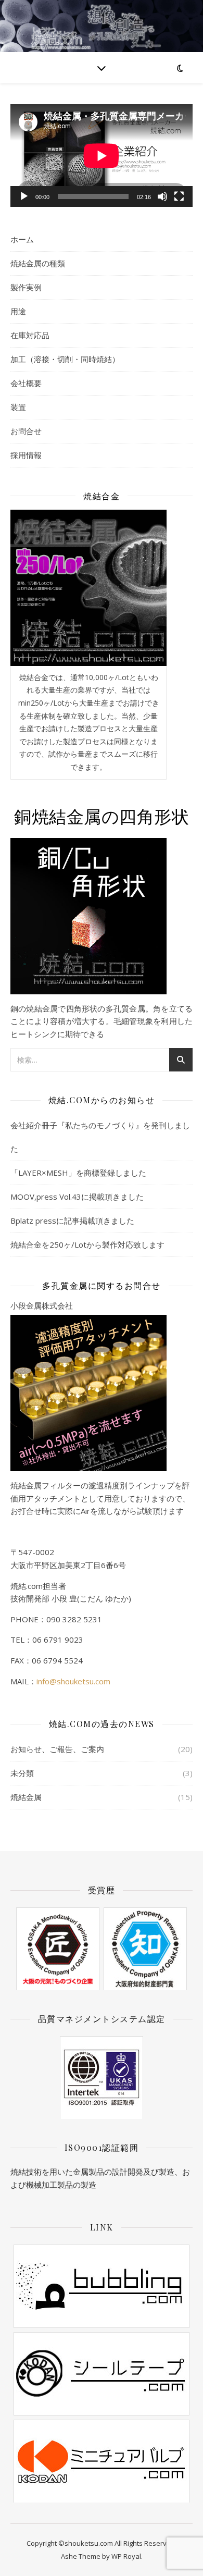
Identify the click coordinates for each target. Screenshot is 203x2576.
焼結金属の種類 (38, 263)
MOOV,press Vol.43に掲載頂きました (77, 1197)
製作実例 (26, 287)
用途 (18, 311)
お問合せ (26, 431)
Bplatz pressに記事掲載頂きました (72, 1221)
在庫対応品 (30, 335)
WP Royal (126, 2556)
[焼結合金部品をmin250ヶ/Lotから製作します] (88, 588)
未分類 (22, 1773)
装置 (18, 407)
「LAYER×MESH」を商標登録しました (78, 1173)
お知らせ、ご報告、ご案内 (57, 1749)
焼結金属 (26, 1797)
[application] (102, 156)
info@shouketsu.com (73, 1681)
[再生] (24, 196)
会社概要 (26, 383)
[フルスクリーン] (179, 196)
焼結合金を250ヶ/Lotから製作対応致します (87, 1244)
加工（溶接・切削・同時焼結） (65, 359)
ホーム (22, 239)
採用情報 (26, 455)
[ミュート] (162, 196)
